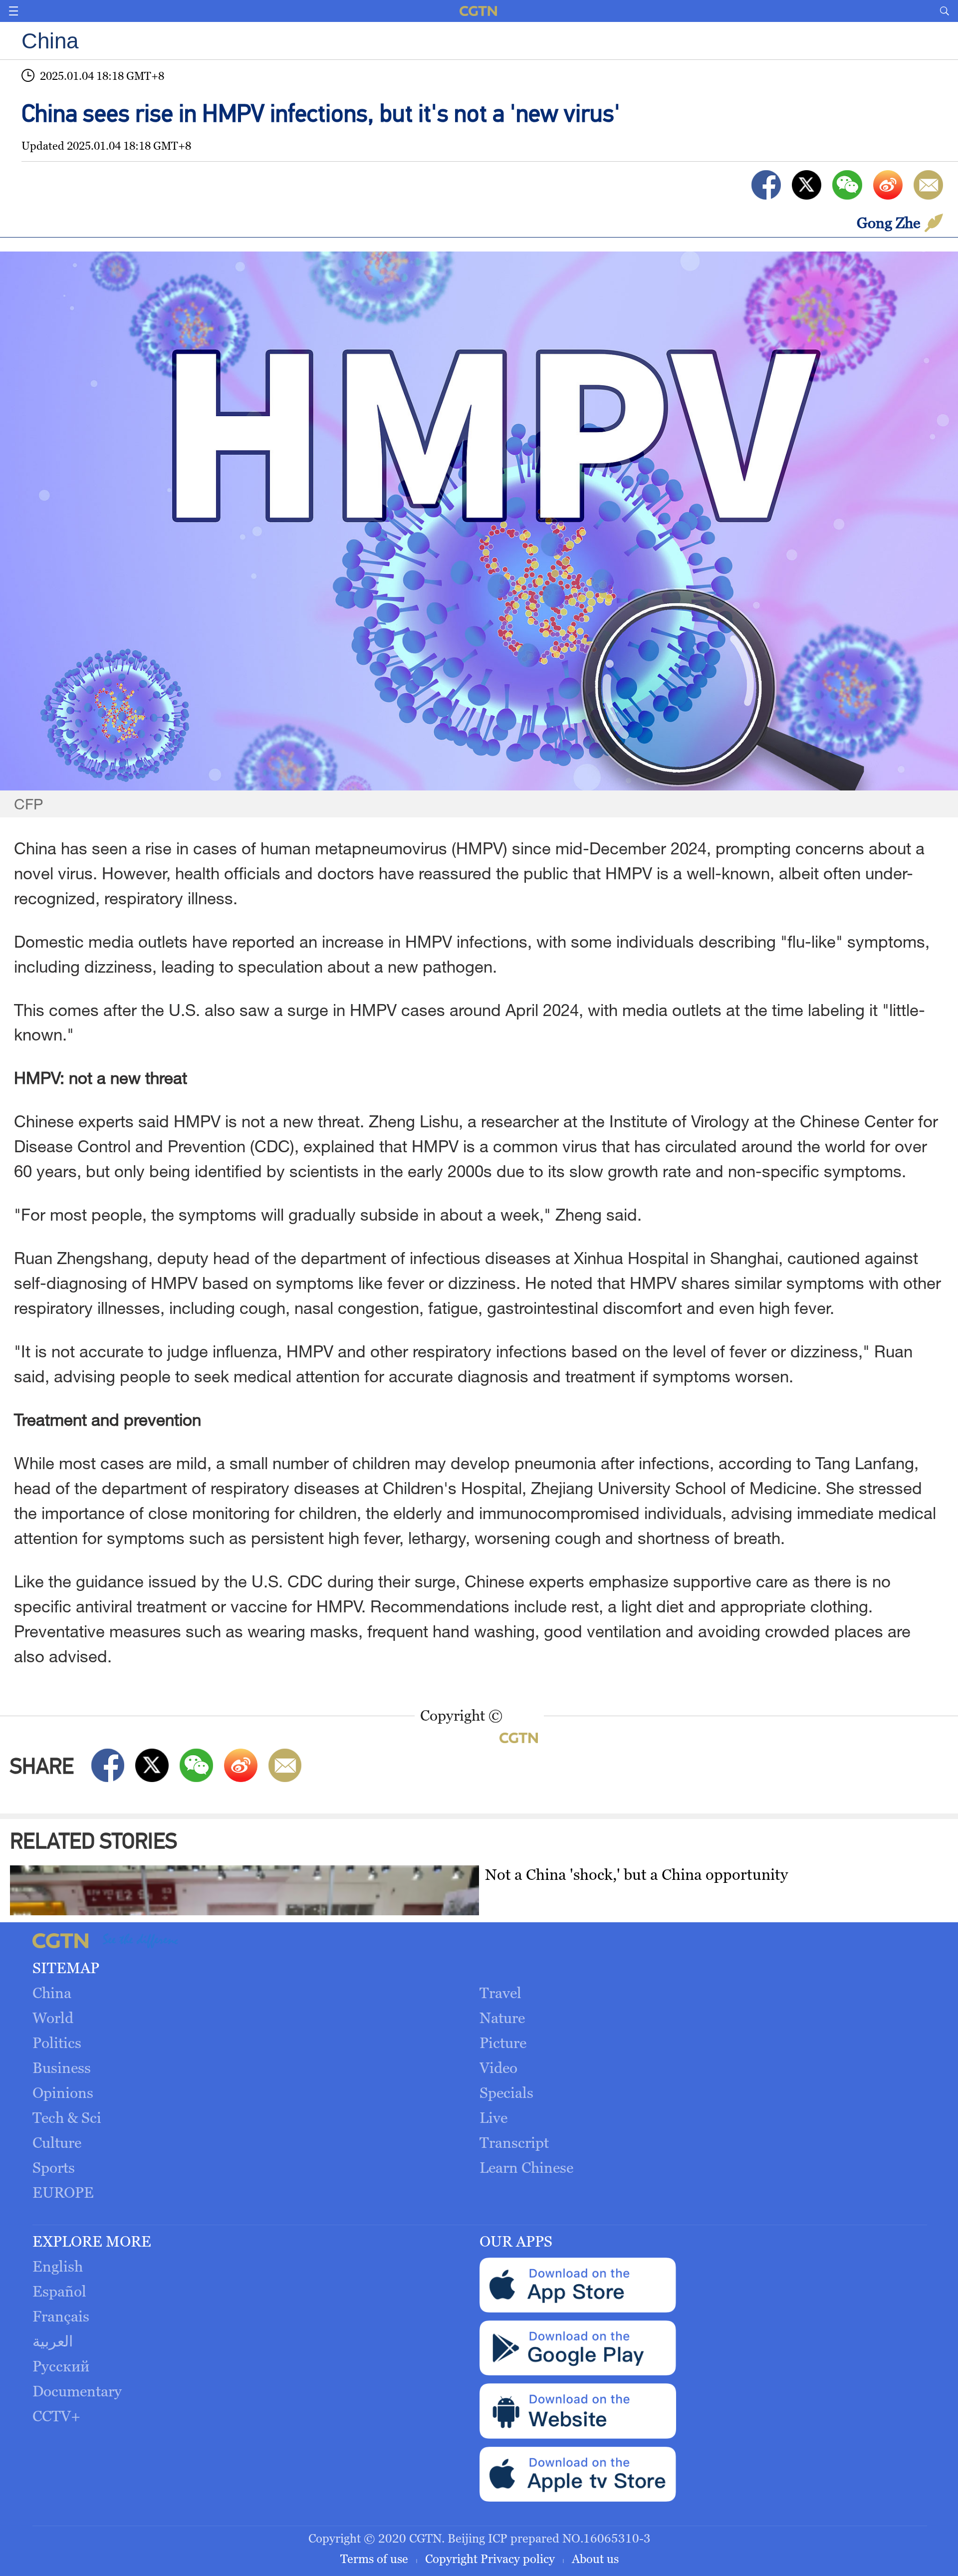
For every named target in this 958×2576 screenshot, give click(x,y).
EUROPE (63, 2192)
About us (595, 2559)
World (53, 2018)
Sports (54, 2168)
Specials (506, 2093)
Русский (61, 2366)
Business (62, 2068)
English (58, 2266)
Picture (503, 2043)
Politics (57, 2043)
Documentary (77, 2391)
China (52, 1993)
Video (498, 2068)
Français (61, 2316)
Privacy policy (519, 2559)
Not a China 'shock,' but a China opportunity (636, 1874)
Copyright (451, 2559)
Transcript (514, 2143)
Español (59, 2291)
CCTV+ (56, 2416)
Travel (500, 1993)
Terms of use (376, 2559)
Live (493, 2118)
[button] (13, 11)
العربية (53, 2341)
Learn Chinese (526, 2168)
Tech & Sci (67, 2118)
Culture (57, 2143)
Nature (502, 2018)
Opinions (63, 2093)
